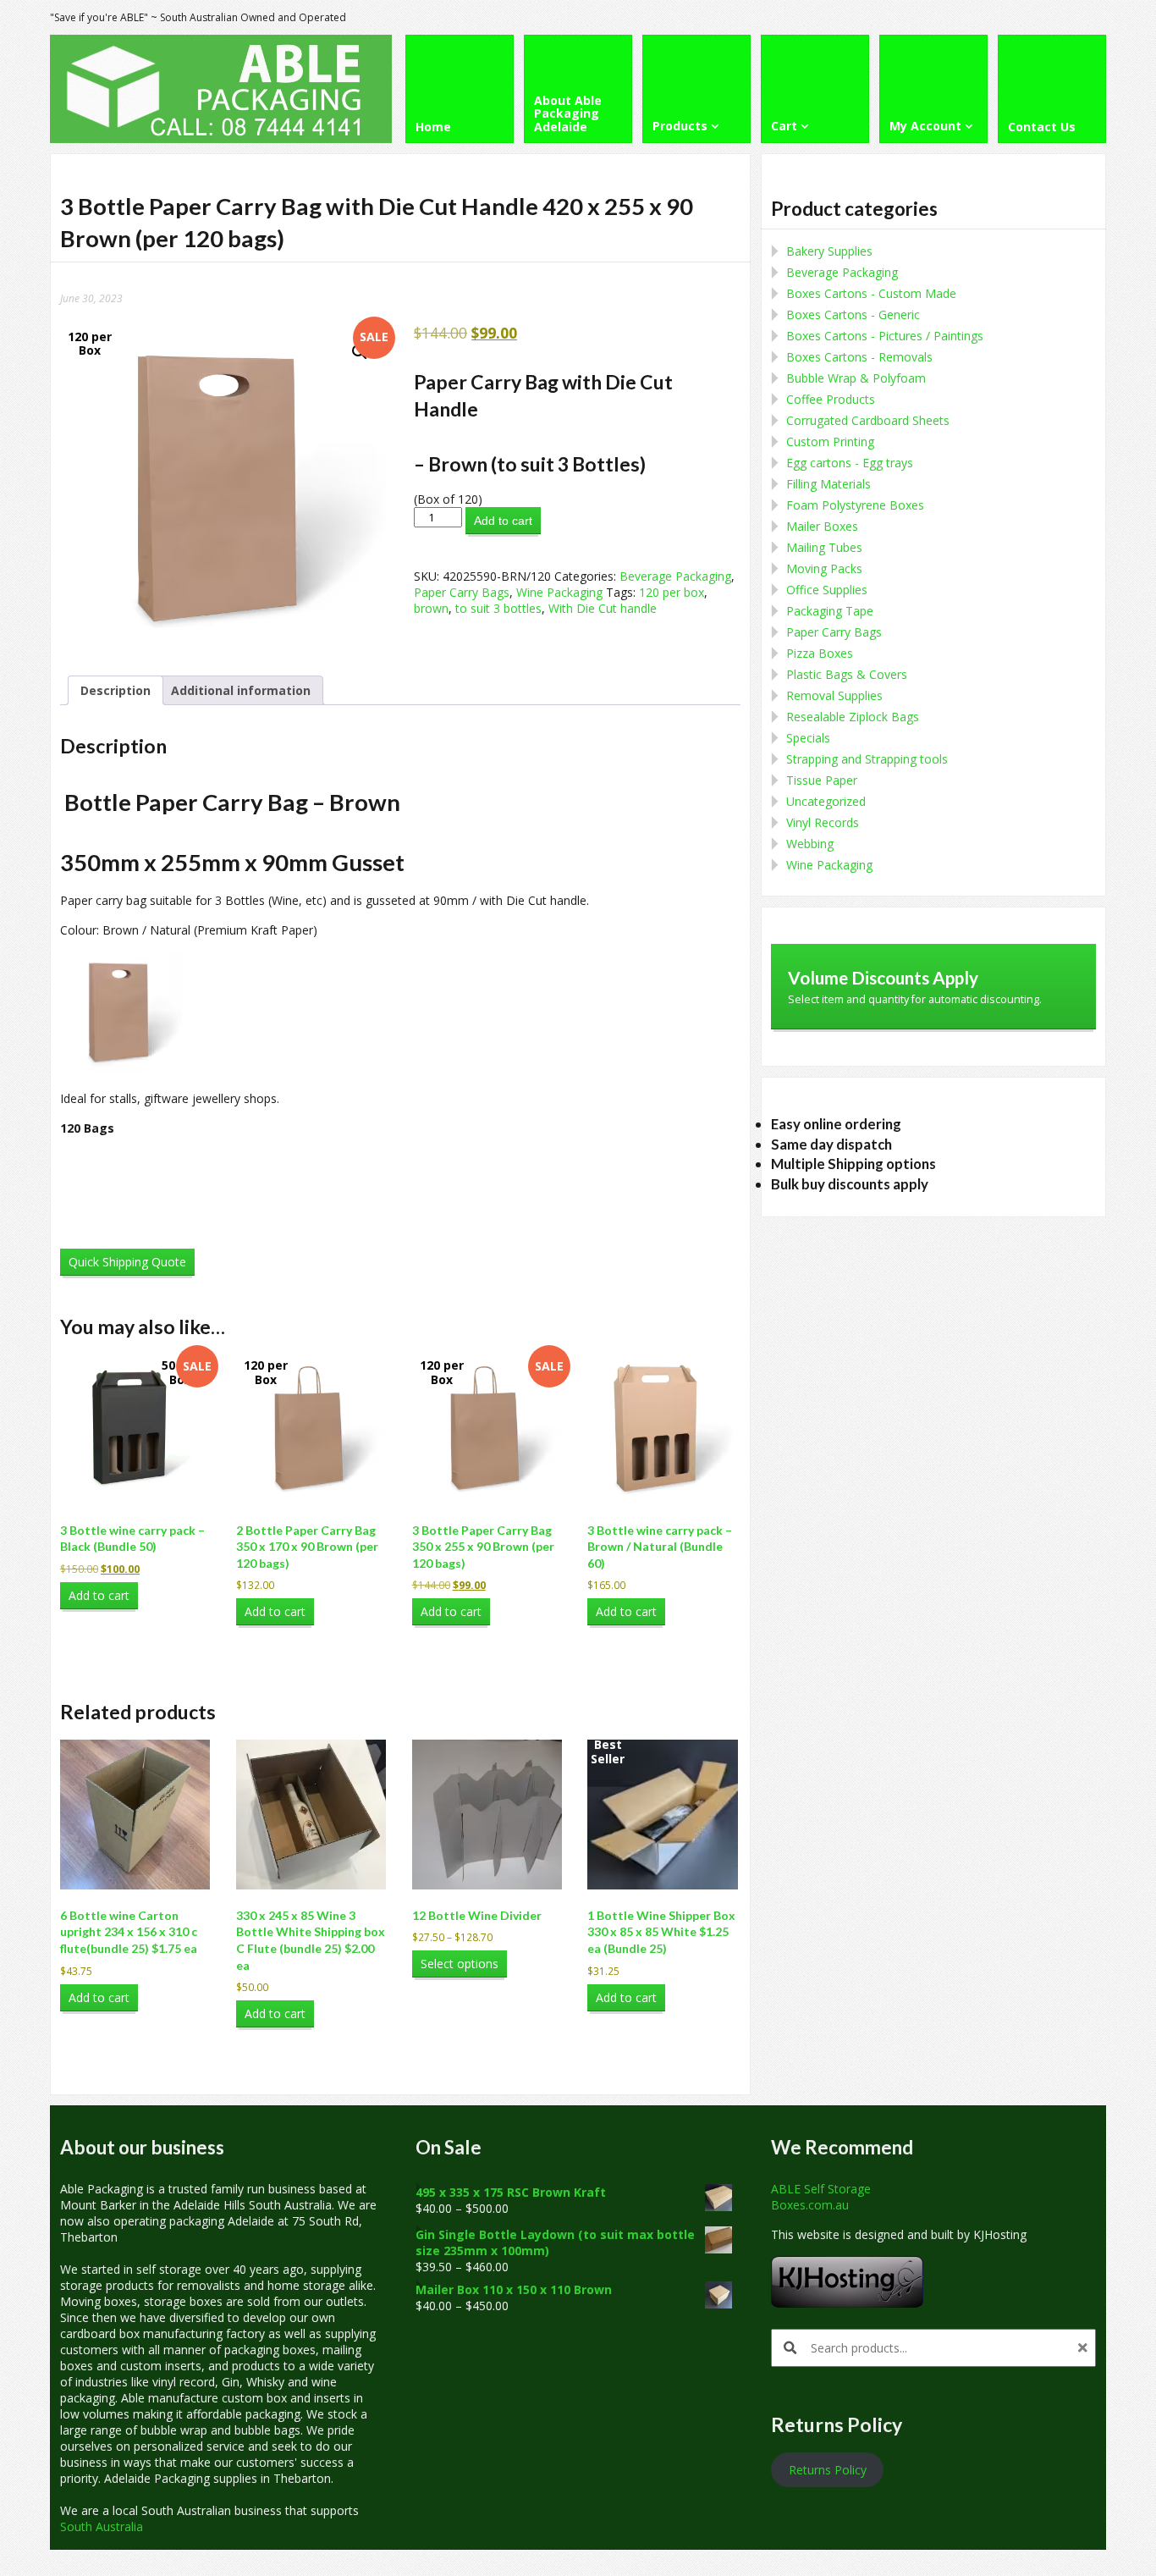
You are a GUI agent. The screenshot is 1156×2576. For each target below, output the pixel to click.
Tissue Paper (822, 780)
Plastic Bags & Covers (847, 674)
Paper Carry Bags (462, 592)
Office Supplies (827, 590)
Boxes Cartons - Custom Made (871, 293)
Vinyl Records (823, 822)
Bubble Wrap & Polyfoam (856, 378)
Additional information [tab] (241, 690)
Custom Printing (830, 441)
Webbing (810, 844)
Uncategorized (826, 801)
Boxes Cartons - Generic (853, 314)
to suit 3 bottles (498, 608)
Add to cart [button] (99, 1595)
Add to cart (503, 521)
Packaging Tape (830, 611)
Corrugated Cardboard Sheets (868, 420)
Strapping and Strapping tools (867, 759)
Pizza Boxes (820, 653)
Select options (460, 1964)
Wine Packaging (559, 592)
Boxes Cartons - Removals (859, 357)
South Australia (102, 2526)
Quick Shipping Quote (127, 1262)
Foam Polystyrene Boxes (855, 505)
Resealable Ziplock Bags (853, 717)
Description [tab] (116, 690)
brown (431, 608)
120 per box (672, 592)
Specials (808, 738)
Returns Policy (828, 2470)
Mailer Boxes (822, 526)
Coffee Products (831, 399)
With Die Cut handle (603, 608)
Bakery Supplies (829, 251)
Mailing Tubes (824, 547)
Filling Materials (828, 484)
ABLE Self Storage (821, 2189)
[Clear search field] (1085, 2348)
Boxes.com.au (810, 2205)
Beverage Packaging (675, 576)
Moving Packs (824, 568)
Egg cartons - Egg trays (850, 463)
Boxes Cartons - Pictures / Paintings (885, 336)
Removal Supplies (834, 695)
